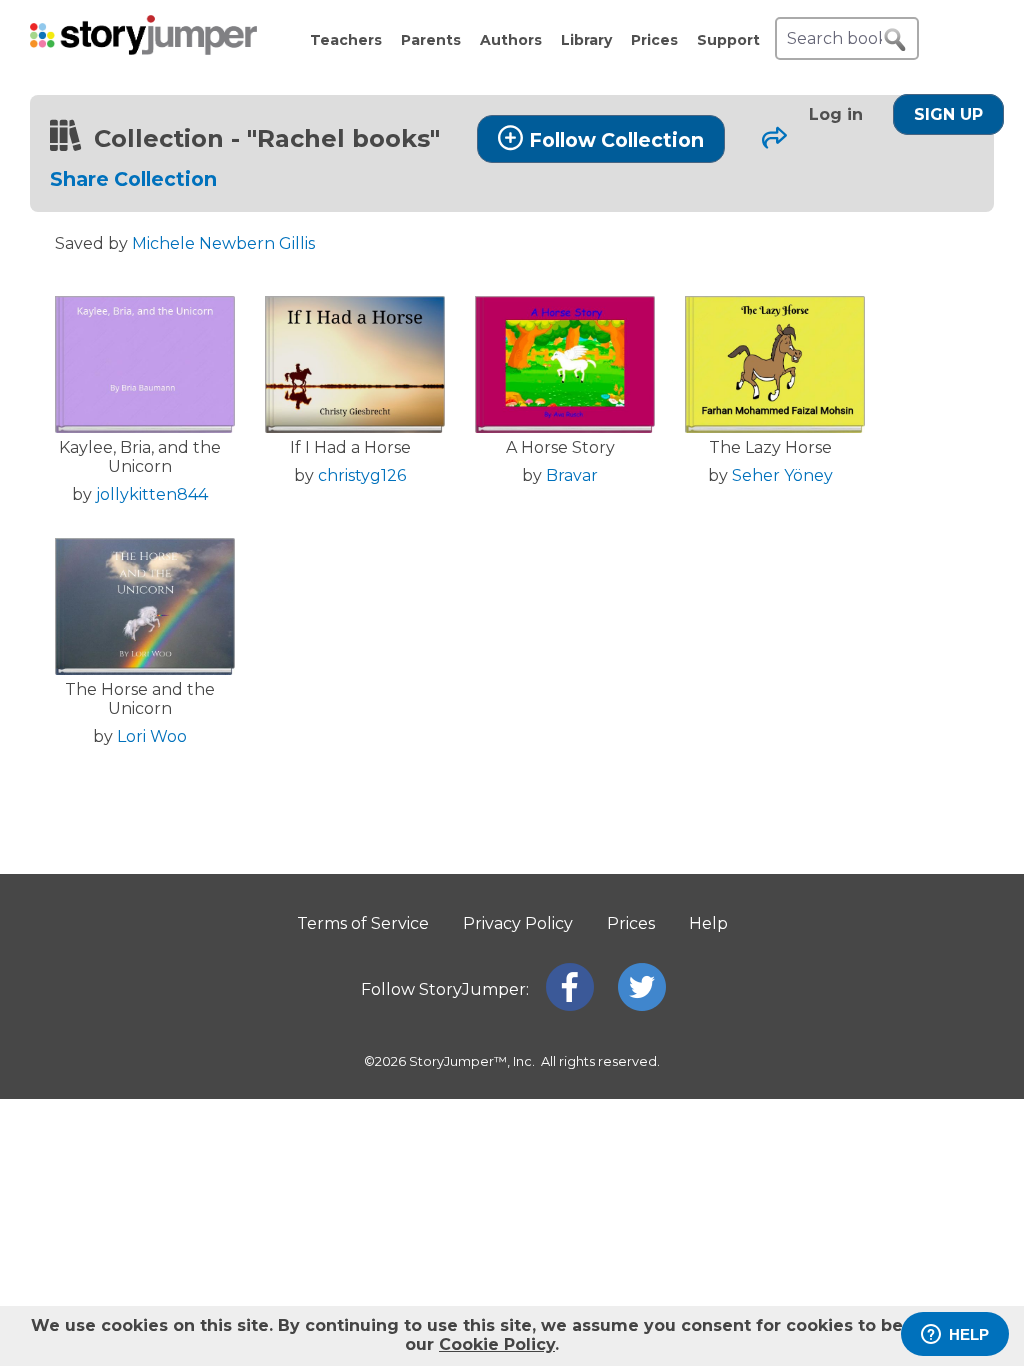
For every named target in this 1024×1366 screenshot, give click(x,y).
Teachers (346, 40)
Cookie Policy (497, 1344)
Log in (836, 114)
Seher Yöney (782, 475)
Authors (511, 40)
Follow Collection (616, 140)
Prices (654, 40)
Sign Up (948, 114)
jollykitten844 (152, 494)
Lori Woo (152, 736)
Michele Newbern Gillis (223, 243)
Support (728, 40)
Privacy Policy (518, 923)
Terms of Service (363, 923)
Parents (431, 40)
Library (586, 40)
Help (708, 923)
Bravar (572, 475)
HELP (969, 1334)
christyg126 (362, 475)
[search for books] (895, 40)
